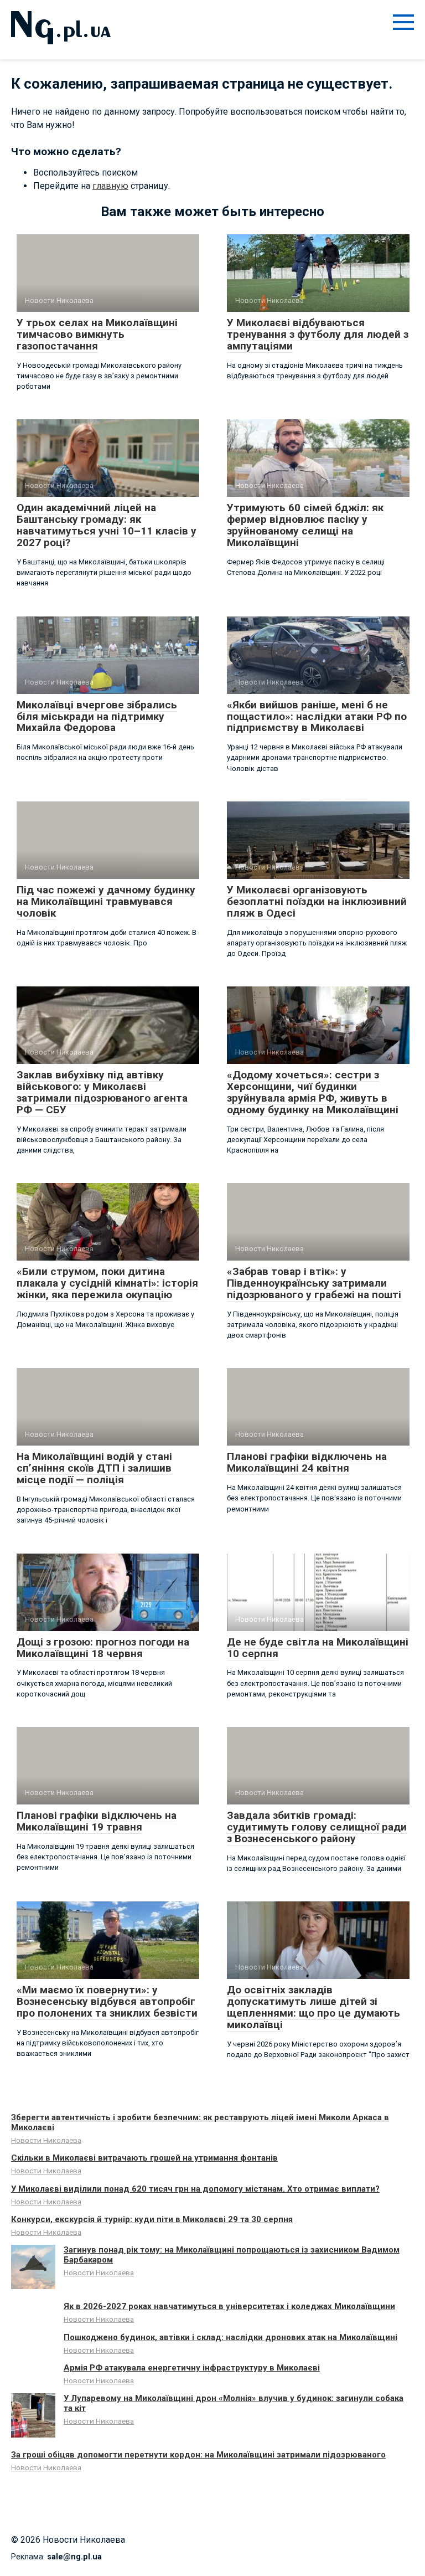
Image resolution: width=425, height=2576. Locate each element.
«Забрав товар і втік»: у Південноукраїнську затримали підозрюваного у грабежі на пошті (314, 1283)
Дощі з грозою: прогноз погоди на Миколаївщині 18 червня (103, 1648)
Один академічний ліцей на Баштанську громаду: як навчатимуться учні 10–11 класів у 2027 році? (107, 525)
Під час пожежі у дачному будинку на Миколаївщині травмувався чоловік (106, 901)
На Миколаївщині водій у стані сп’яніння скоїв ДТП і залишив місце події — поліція (94, 1468)
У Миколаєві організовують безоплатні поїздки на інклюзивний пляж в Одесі (317, 901)
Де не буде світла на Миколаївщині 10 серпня (318, 1648)
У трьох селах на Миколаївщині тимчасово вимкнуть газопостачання (97, 334)
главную (110, 186)
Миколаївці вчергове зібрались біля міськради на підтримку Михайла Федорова (97, 716)
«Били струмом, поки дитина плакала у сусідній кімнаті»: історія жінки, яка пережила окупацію (107, 1283)
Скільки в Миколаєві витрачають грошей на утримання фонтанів (144, 2158)
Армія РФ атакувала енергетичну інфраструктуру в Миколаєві (192, 2368)
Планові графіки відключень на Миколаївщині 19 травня (97, 1821)
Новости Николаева (46, 2140)
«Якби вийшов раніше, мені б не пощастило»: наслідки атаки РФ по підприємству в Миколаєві (317, 716)
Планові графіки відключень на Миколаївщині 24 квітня (307, 1462)
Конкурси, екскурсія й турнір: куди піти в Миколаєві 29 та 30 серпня (152, 2219)
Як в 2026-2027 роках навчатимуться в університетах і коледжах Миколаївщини (229, 2306)
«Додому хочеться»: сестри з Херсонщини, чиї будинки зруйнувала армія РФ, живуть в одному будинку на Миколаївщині (313, 1092)
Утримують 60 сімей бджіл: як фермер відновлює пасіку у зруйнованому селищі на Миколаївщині (305, 525)
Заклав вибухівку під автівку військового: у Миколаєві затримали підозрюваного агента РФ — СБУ (102, 1092)
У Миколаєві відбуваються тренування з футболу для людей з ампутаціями (318, 334)
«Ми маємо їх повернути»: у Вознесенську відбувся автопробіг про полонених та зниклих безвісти (107, 2001)
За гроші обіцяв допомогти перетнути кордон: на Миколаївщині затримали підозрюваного (198, 2455)
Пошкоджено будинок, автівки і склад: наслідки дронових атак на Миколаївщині (230, 2337)
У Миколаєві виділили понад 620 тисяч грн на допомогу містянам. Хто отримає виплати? (195, 2189)
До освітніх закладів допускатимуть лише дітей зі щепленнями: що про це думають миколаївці (313, 2007)
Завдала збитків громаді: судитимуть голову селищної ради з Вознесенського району (317, 1827)
